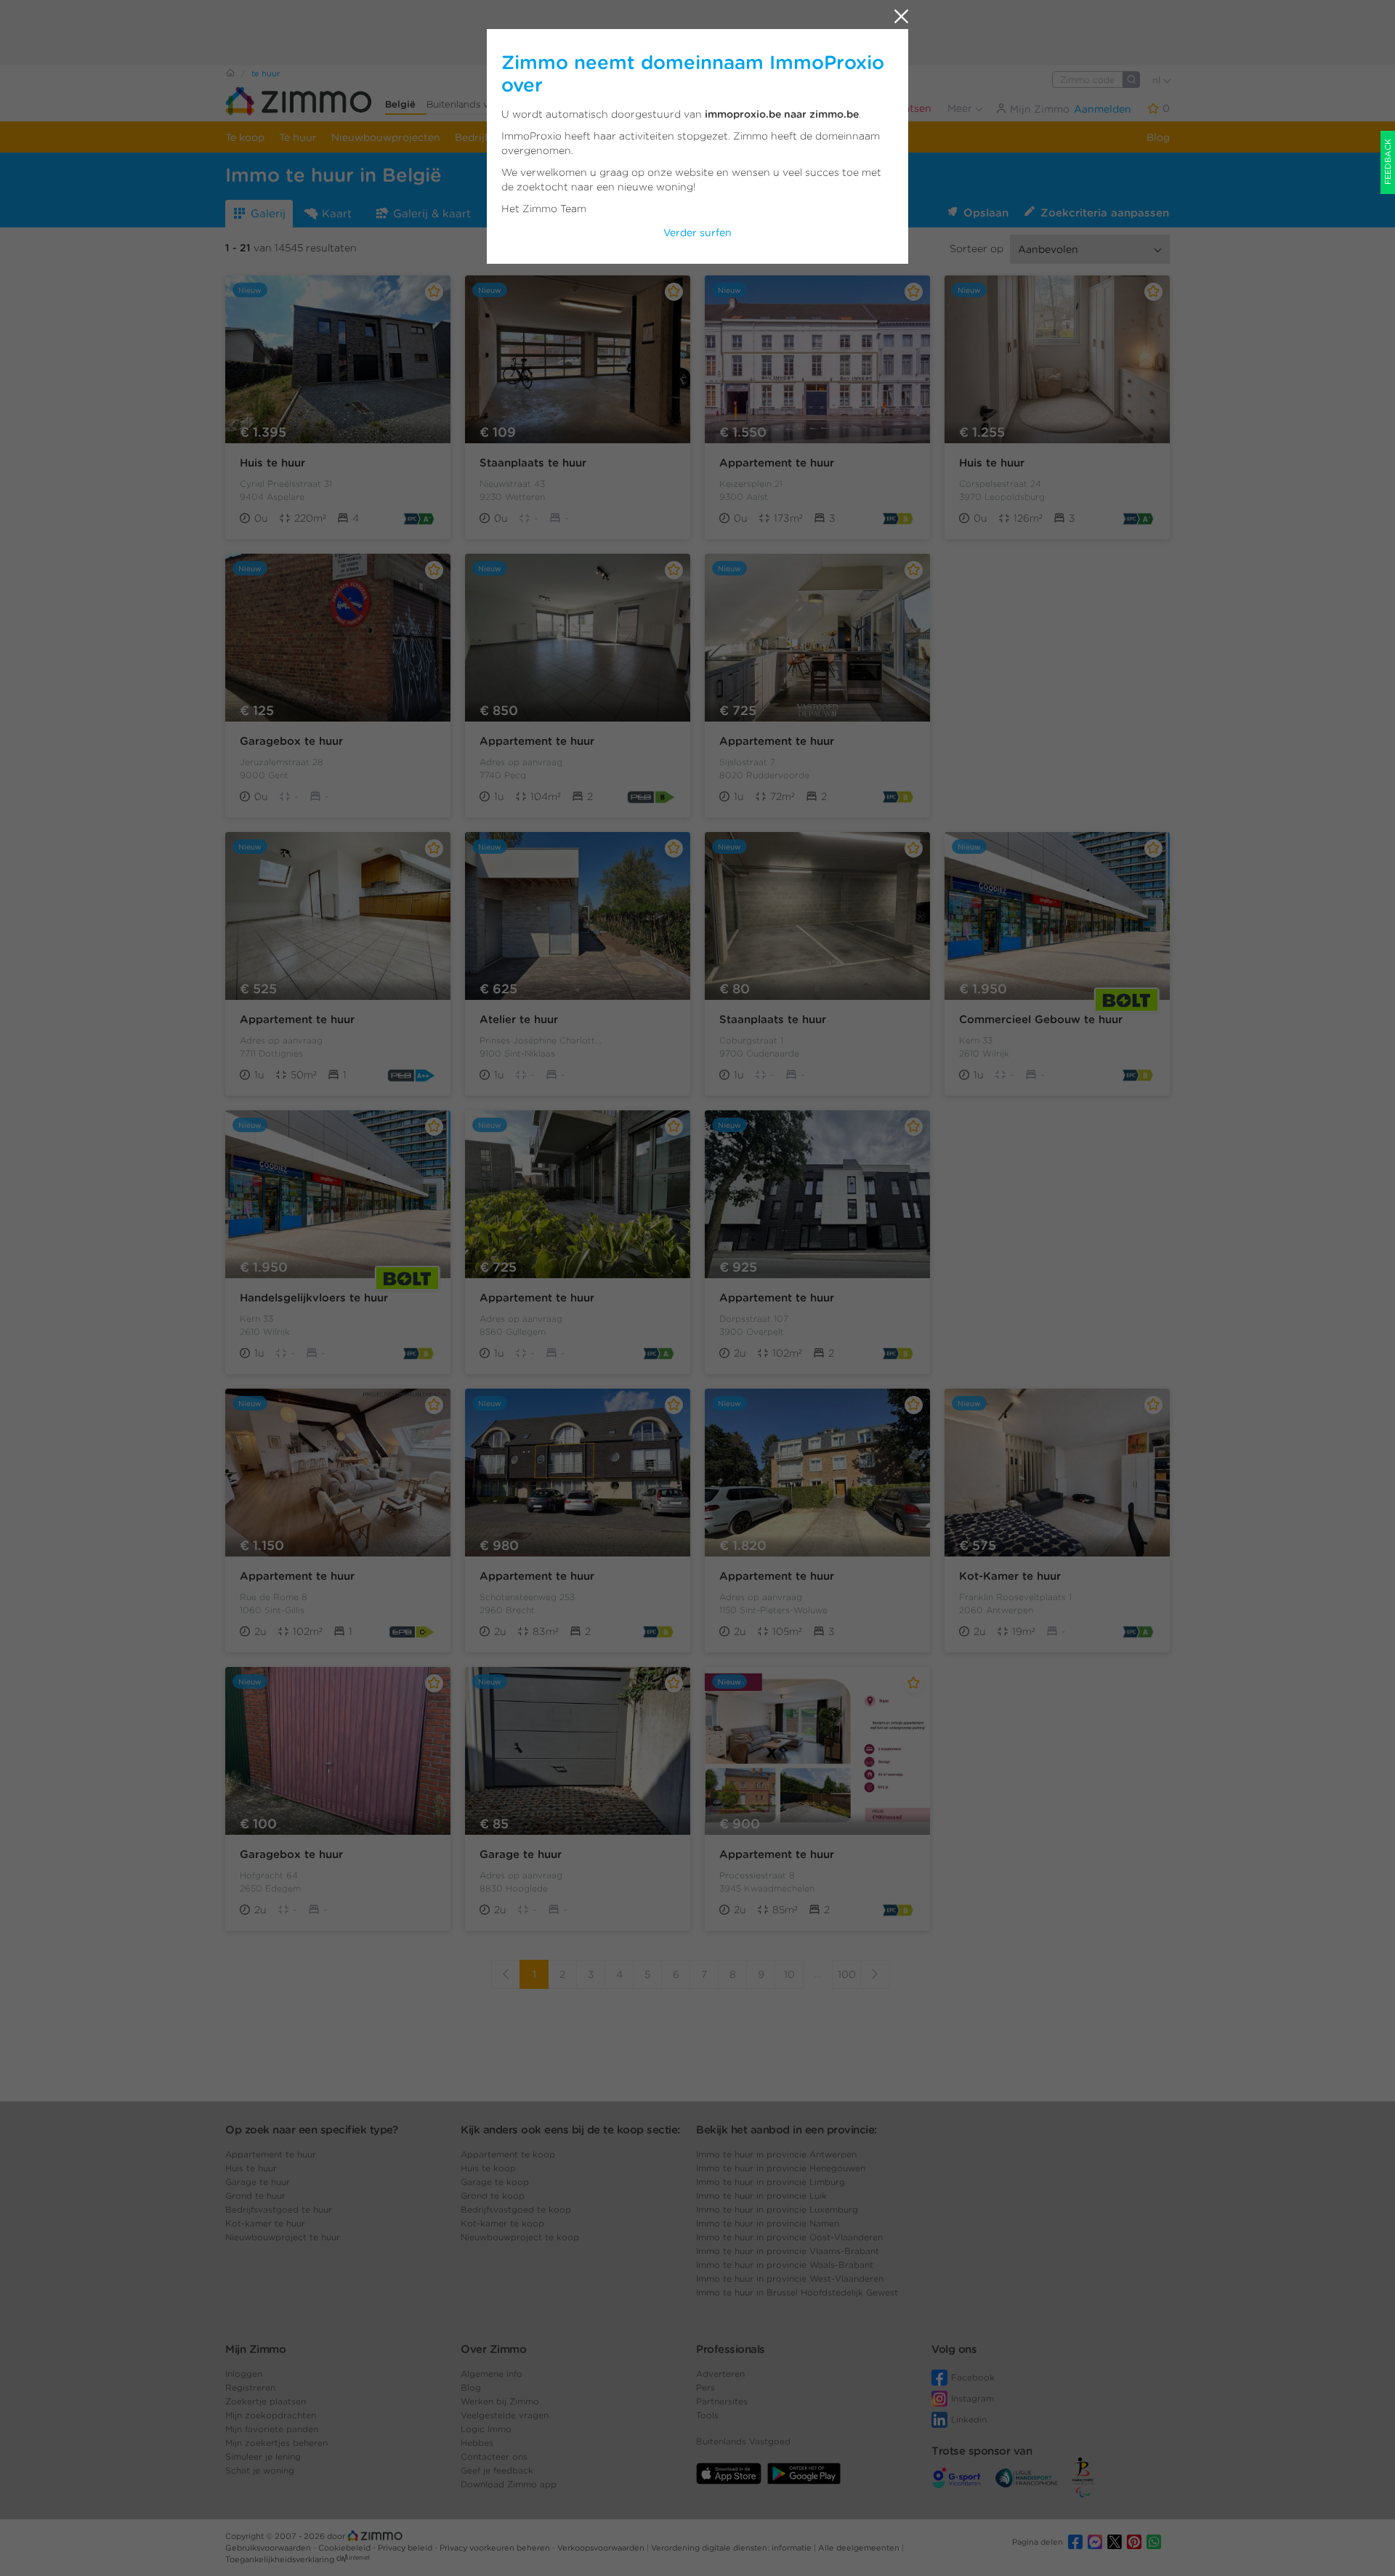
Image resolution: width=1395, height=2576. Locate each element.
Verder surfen (697, 233)
